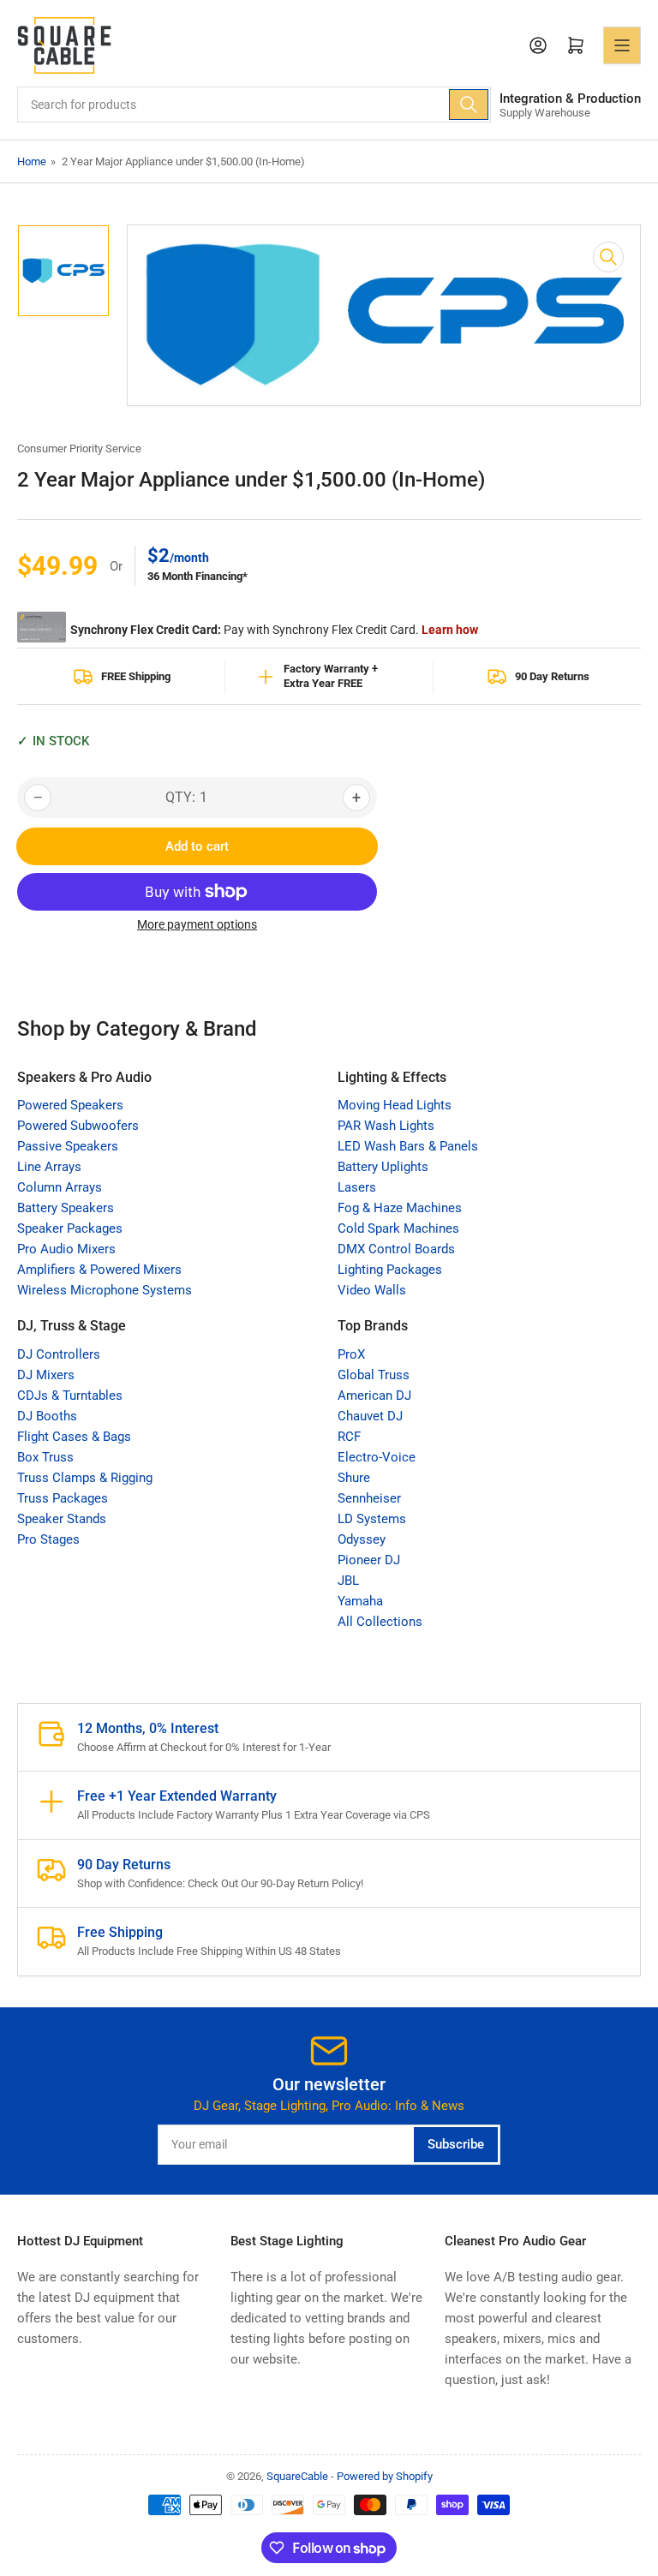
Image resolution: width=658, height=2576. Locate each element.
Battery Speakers (66, 1208)
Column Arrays (60, 1187)
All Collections (380, 1622)
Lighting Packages (390, 1270)
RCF (349, 1437)
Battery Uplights (383, 1167)
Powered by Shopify (385, 2476)
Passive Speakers (68, 1146)
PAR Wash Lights (386, 1126)
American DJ (374, 1396)
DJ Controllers (59, 1354)
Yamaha (360, 1601)
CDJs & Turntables (70, 1396)
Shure (354, 1478)
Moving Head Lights (395, 1105)
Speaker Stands (62, 1519)
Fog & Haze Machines (400, 1208)
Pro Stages (48, 1539)
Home (32, 161)
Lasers (357, 1187)
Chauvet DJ (370, 1416)
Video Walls (372, 1290)
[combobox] (254, 105)
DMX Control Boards (396, 1249)
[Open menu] (622, 45)
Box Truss (45, 1457)
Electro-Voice (377, 1457)
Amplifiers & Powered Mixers (99, 1270)
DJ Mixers (46, 1375)
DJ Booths (47, 1416)
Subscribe (456, 2144)
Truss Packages (63, 1498)
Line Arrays (49, 1167)
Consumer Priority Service (79, 448)
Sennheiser (369, 1498)
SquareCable (297, 2476)
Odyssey (362, 1539)
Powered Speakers (70, 1105)
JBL (348, 1581)
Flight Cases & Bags (74, 1437)
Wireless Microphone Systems (105, 1290)
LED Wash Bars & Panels (408, 1146)
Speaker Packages (70, 1228)
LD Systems (372, 1519)
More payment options (197, 924)
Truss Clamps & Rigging (85, 1478)
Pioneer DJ (369, 1560)
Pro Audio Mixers (66, 1249)
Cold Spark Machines (398, 1228)
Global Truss (374, 1375)
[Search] (469, 105)
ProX (351, 1354)
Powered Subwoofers (78, 1126)
